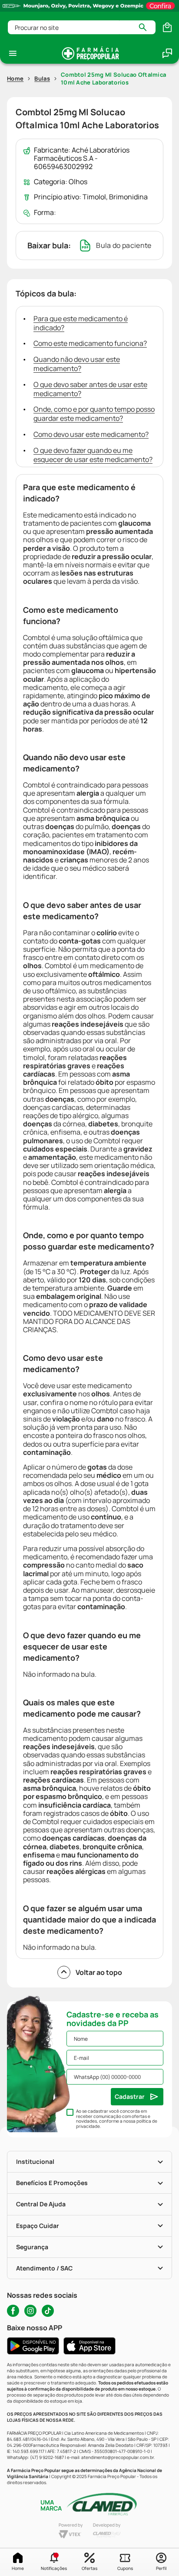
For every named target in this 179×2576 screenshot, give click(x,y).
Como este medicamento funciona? (90, 343)
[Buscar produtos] (147, 27)
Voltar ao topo (99, 1972)
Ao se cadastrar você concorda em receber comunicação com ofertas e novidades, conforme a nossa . (117, 2119)
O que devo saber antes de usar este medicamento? (90, 389)
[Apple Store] (89, 2346)
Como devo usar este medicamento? (91, 434)
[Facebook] (13, 2311)
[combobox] (82, 27)
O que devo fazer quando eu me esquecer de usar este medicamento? (93, 455)
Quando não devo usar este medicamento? (77, 364)
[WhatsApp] (167, 53)
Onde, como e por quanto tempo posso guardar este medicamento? (94, 414)
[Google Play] (33, 2346)
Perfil (161, 2568)
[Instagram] (30, 2311)
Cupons (125, 2568)
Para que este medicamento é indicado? (81, 323)
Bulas (42, 78)
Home (18, 2568)
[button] (53, 2562)
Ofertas (89, 2568)
